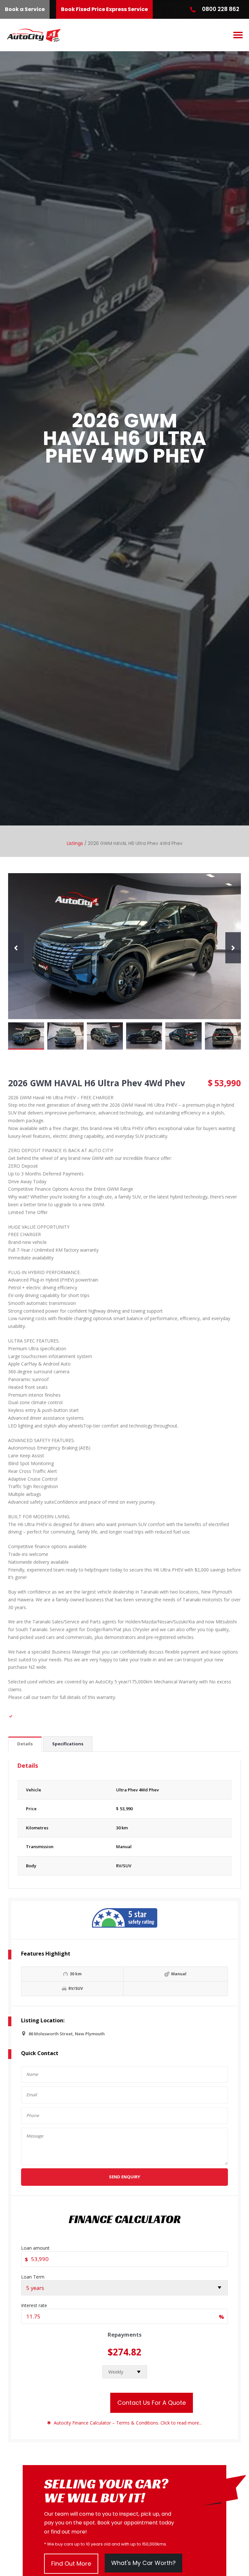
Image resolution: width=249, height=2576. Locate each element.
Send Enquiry (124, 2177)
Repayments (125, 2335)
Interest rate (34, 2305)
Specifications (68, 1744)
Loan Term (33, 2277)
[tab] (25, 1744)
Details (25, 1744)
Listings (75, 843)
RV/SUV (124, 1866)
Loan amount (35, 2248)
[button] (238, 35)
